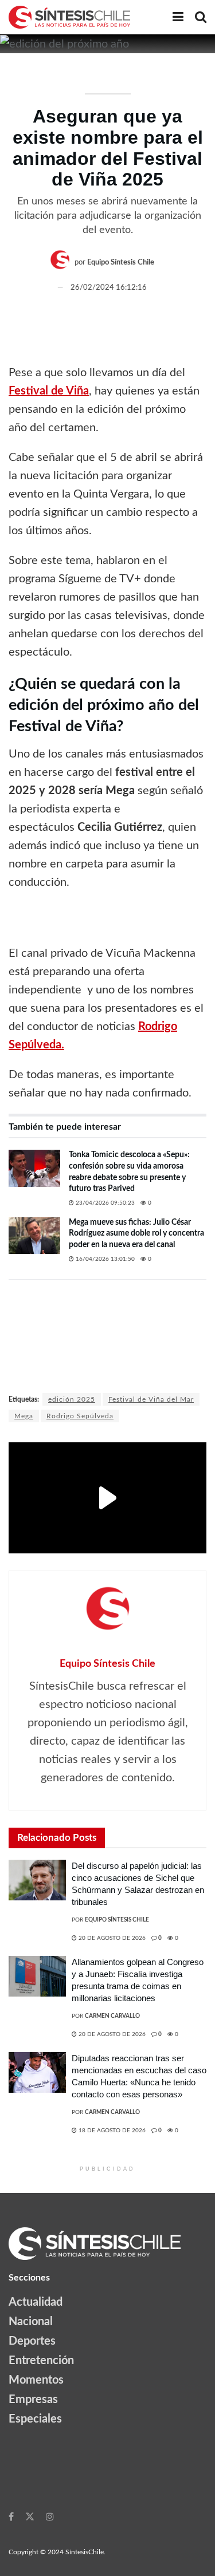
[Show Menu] (178, 17)
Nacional (31, 2322)
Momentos (36, 2380)
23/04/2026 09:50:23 (104, 1203)
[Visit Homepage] (69, 17)
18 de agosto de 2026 (111, 2131)
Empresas (33, 2400)
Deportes (32, 2341)
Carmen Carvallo (112, 2016)
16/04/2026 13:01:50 (104, 1259)
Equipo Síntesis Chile (121, 263)
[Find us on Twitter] (30, 2516)
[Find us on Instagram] (50, 2516)
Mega (24, 1416)
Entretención (41, 2361)
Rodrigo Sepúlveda (80, 1416)
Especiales (35, 2419)
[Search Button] (201, 17)
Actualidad (36, 2302)
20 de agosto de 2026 (111, 1938)
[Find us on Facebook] (11, 2516)
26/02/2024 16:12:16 (109, 288)
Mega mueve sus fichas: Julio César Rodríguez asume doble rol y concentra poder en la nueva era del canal (136, 1234)
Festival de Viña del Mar (151, 1399)
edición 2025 (72, 1399)
